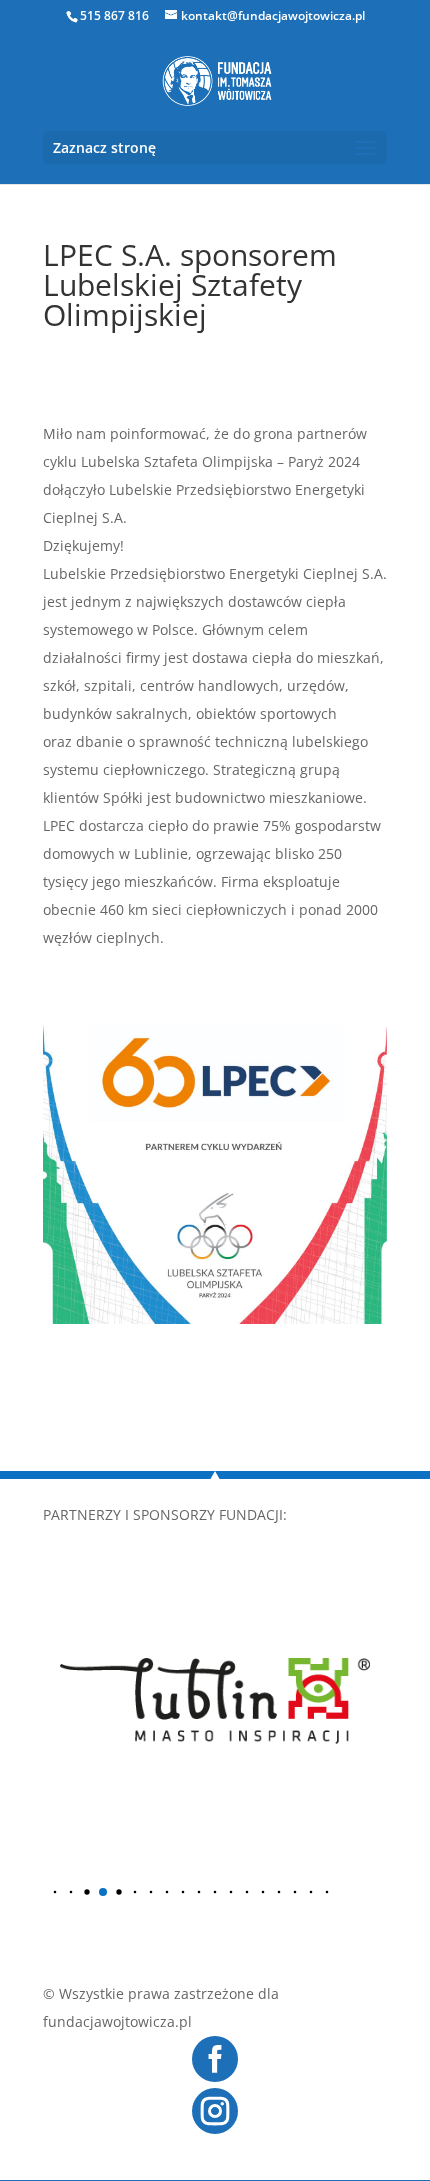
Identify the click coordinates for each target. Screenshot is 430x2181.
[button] (55, 1892)
